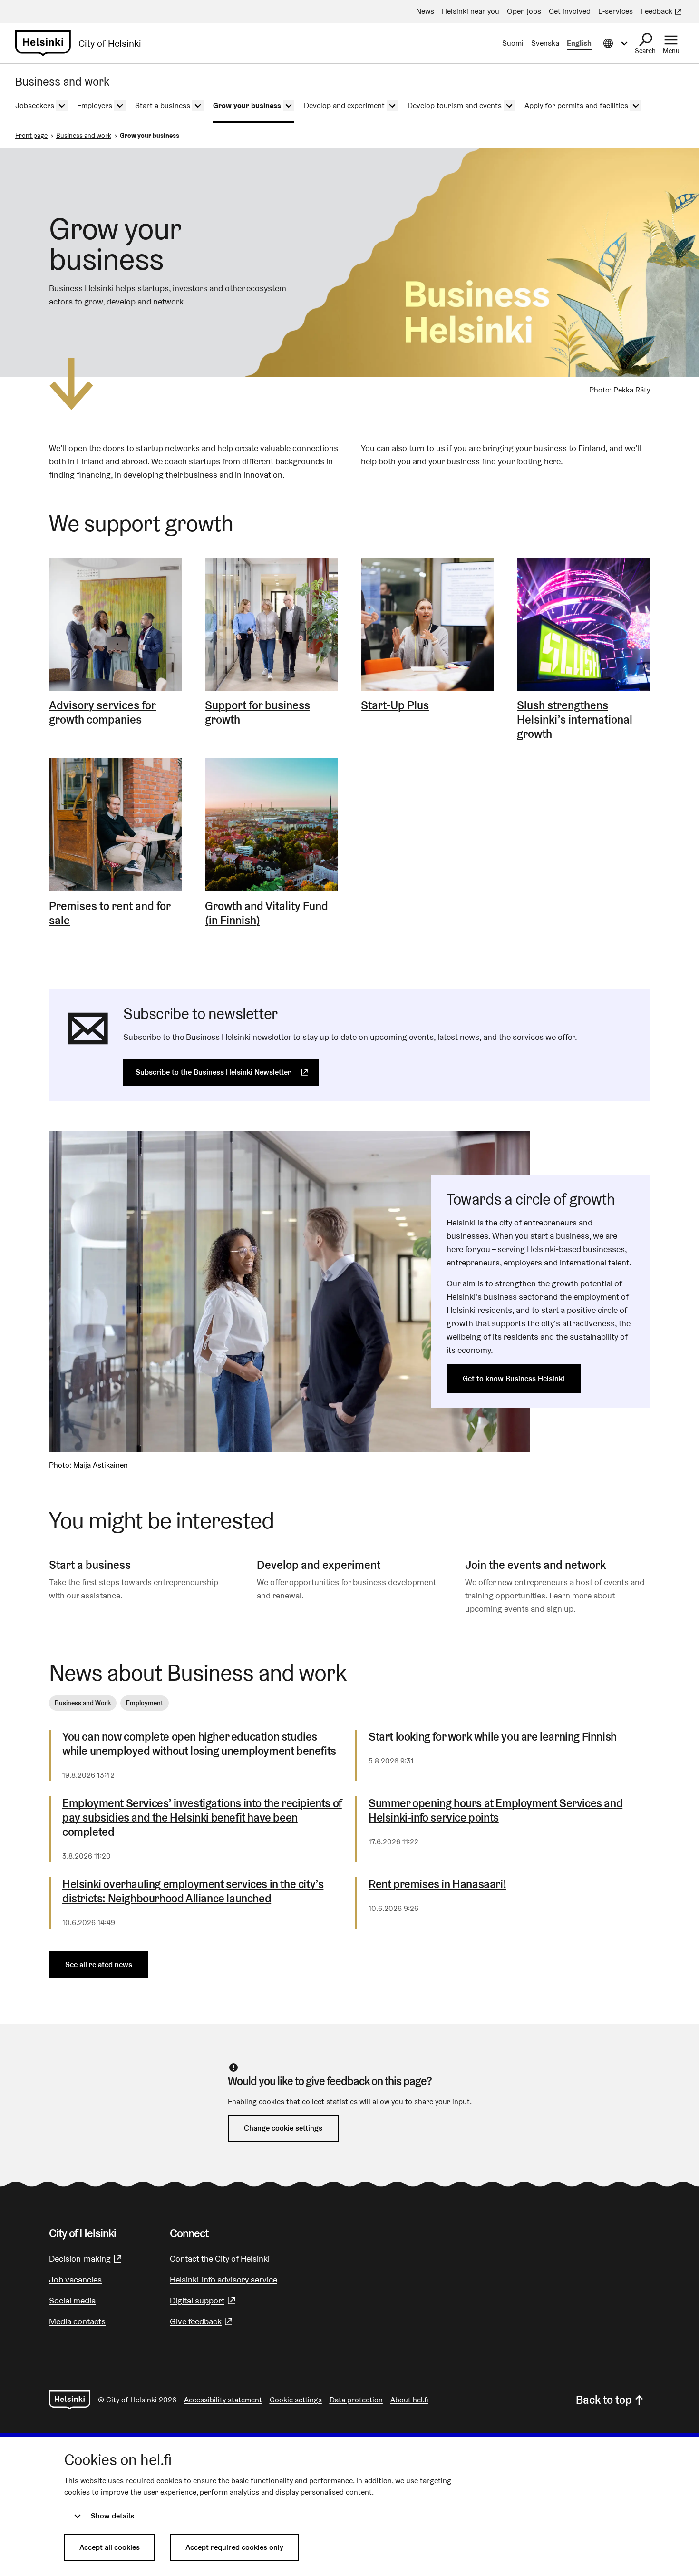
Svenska (545, 43)
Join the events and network (535, 1565)
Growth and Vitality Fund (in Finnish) (267, 913)
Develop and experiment (319, 1565)
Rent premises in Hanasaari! (437, 1884)
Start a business (90, 1565)
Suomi (513, 43)
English (579, 43)
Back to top (604, 2400)
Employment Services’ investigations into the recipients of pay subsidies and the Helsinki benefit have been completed (202, 1818)
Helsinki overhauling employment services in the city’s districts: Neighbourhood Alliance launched (193, 1891)
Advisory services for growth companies (102, 713)
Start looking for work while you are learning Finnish (493, 1737)
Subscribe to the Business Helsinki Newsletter (227, 1072)
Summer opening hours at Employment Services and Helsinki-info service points (495, 1811)
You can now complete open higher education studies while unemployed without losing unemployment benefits (199, 1744)
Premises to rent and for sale (110, 913)
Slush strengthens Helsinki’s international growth (575, 720)
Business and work (84, 136)
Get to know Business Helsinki (514, 1378)
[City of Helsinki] (70, 2400)
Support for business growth (257, 713)
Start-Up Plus (395, 705)
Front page (31, 136)
